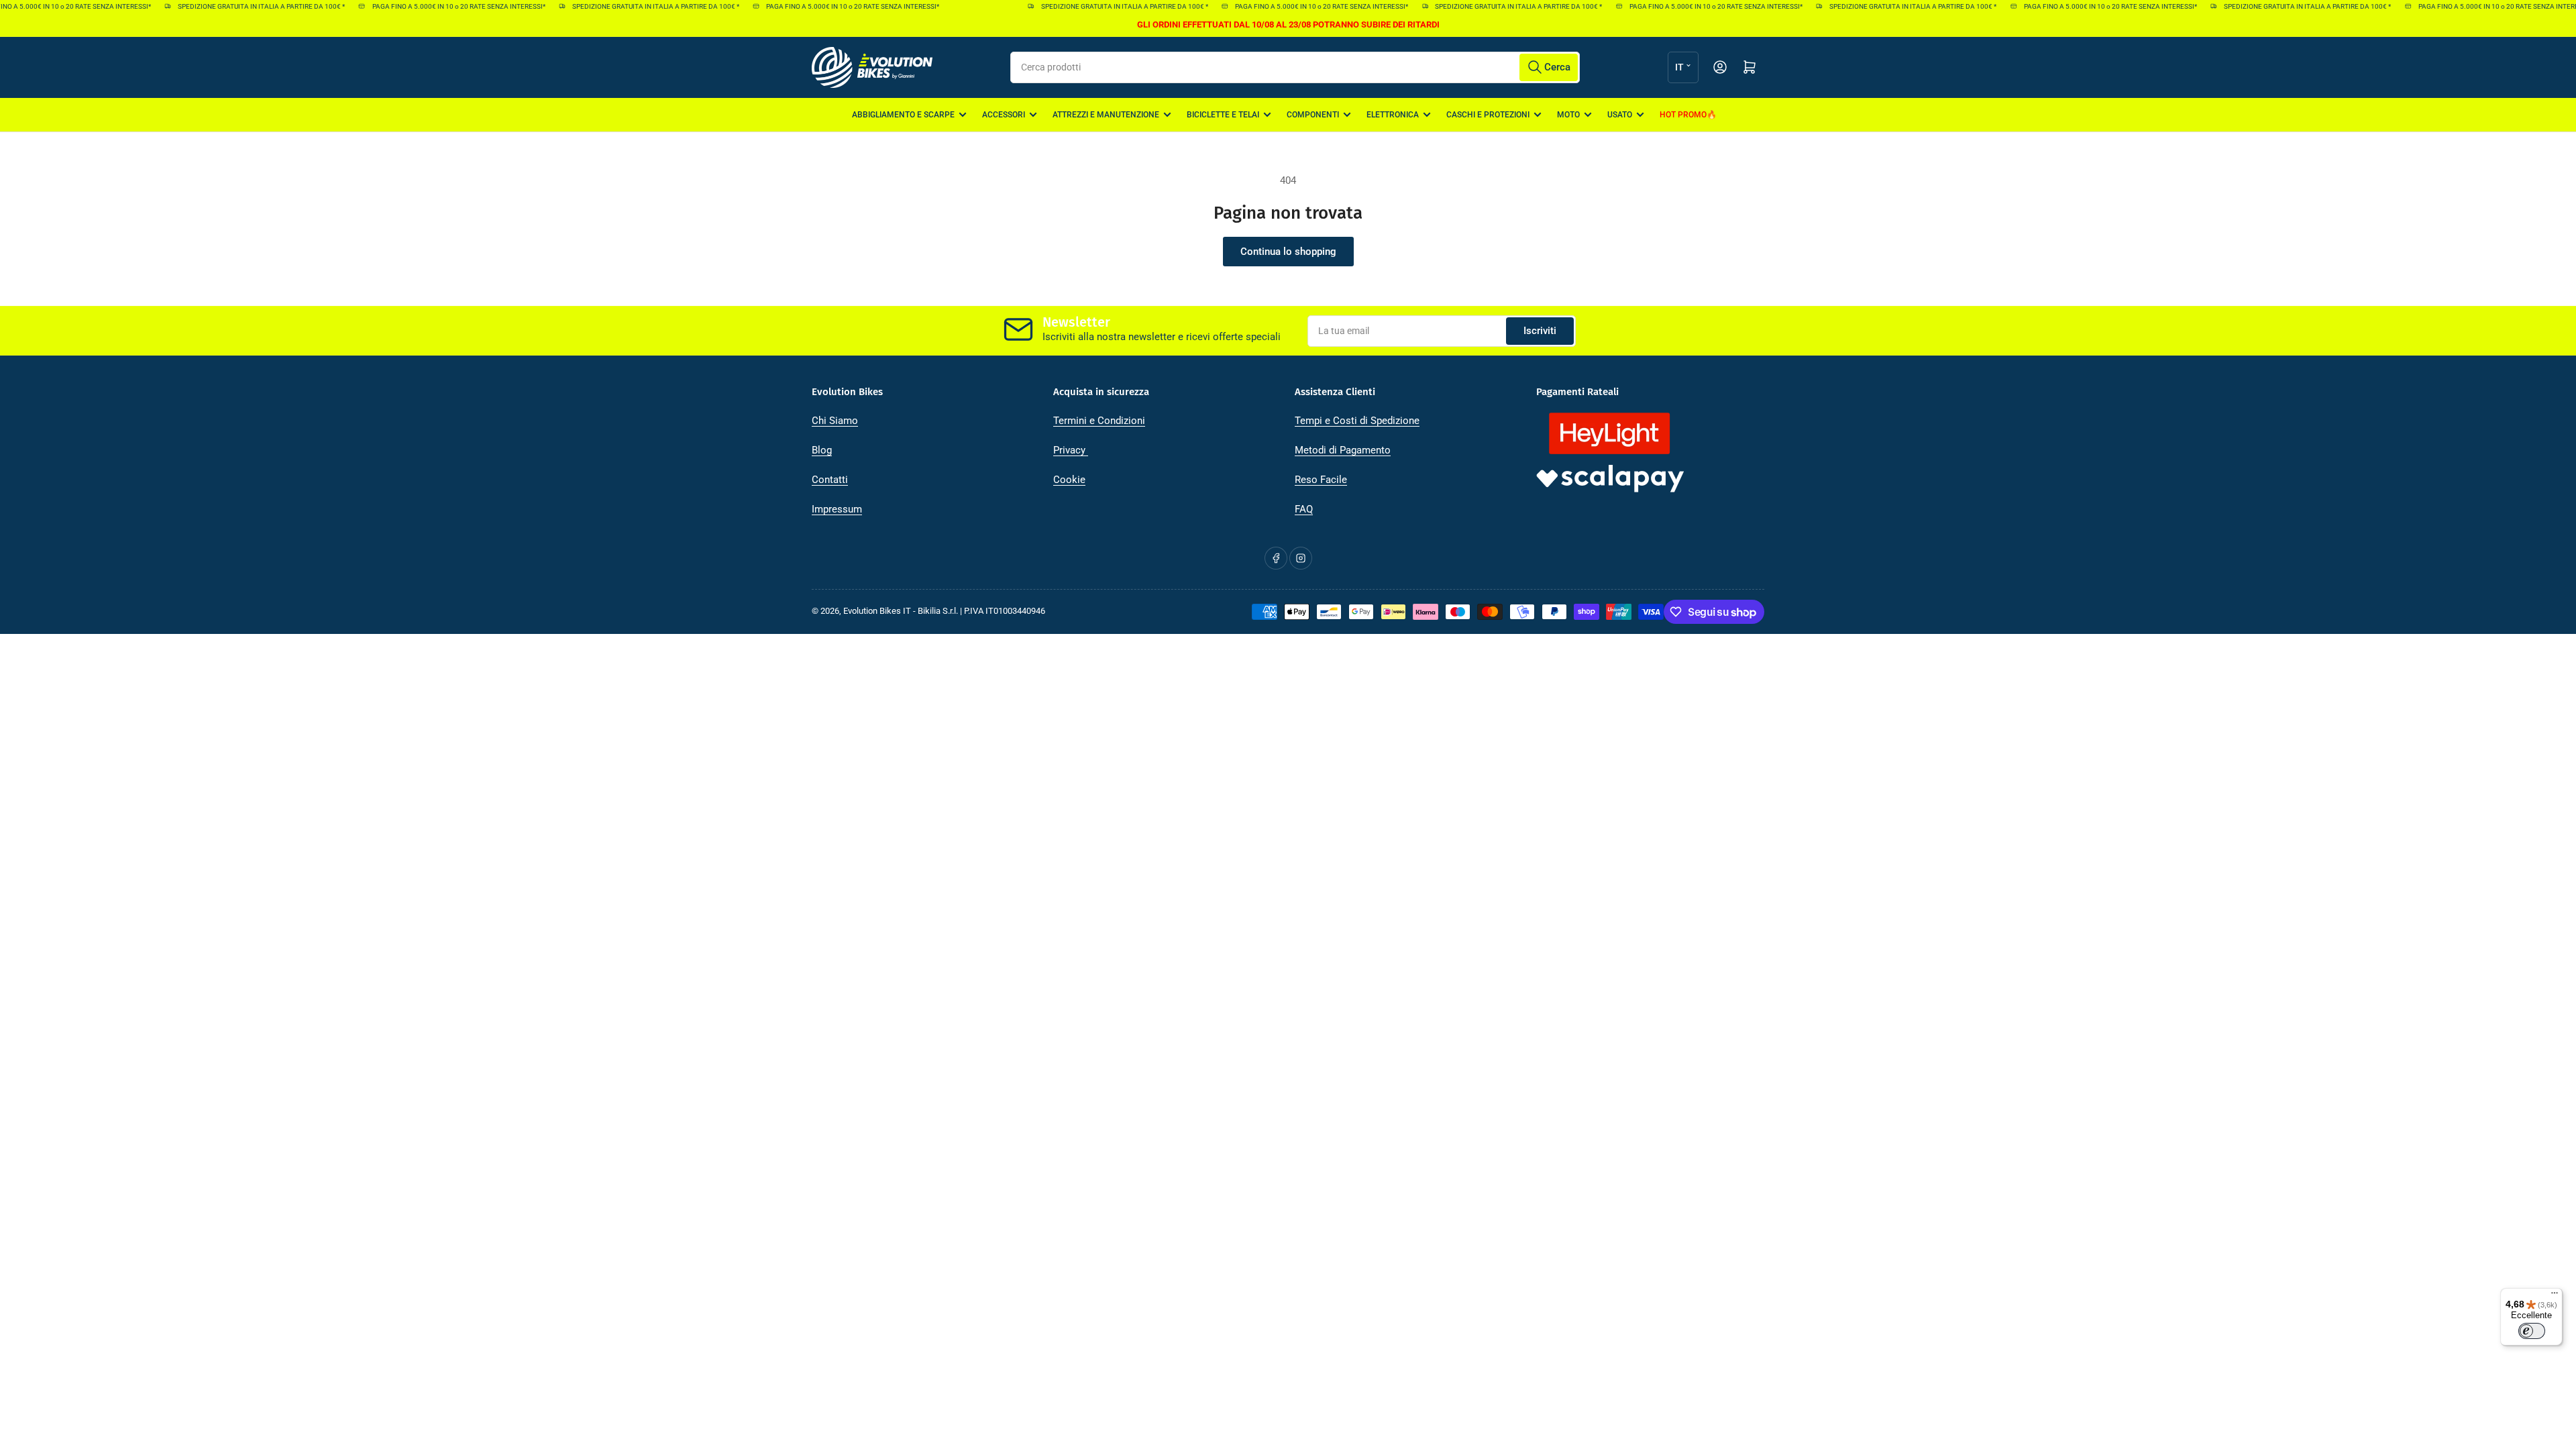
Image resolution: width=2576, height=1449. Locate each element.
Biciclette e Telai (1223, 115)
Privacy (1071, 450)
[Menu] (2555, 1296)
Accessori (1004, 115)
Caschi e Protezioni (1488, 115)
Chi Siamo (835, 421)
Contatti (830, 480)
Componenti (1313, 115)
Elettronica (1393, 115)
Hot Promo (1683, 115)
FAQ (1304, 509)
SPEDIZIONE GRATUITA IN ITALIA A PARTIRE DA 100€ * (237, 6)
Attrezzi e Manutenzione (1106, 115)
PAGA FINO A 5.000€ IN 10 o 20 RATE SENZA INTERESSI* (434, 6)
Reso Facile (1321, 480)
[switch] (2532, 1331)
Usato (1620, 115)
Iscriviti (1540, 331)
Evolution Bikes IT (877, 611)
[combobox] (1295, 67)
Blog (822, 450)
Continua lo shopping (1288, 252)
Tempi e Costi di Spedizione (1357, 421)
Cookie (1069, 480)
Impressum (837, 509)
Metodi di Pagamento (1343, 450)
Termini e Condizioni (1099, 421)
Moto (1568, 115)
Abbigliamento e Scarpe (903, 115)
